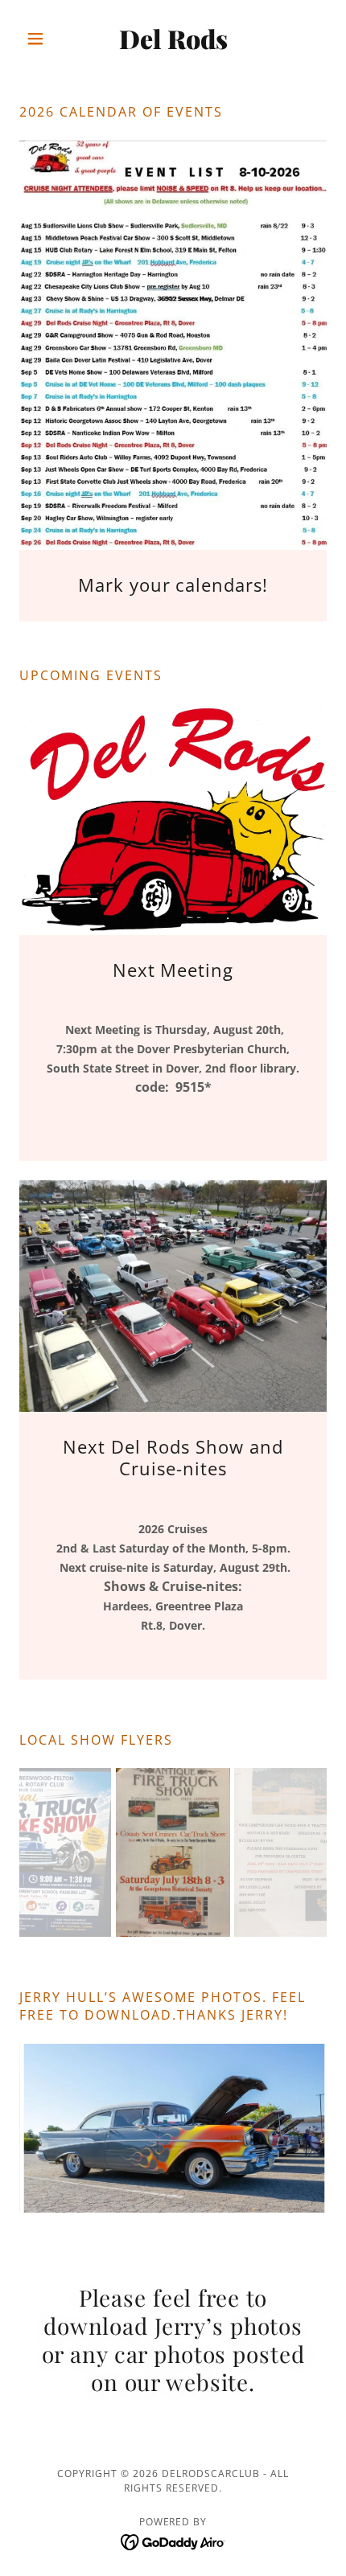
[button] (42, 39)
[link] (173, 39)
